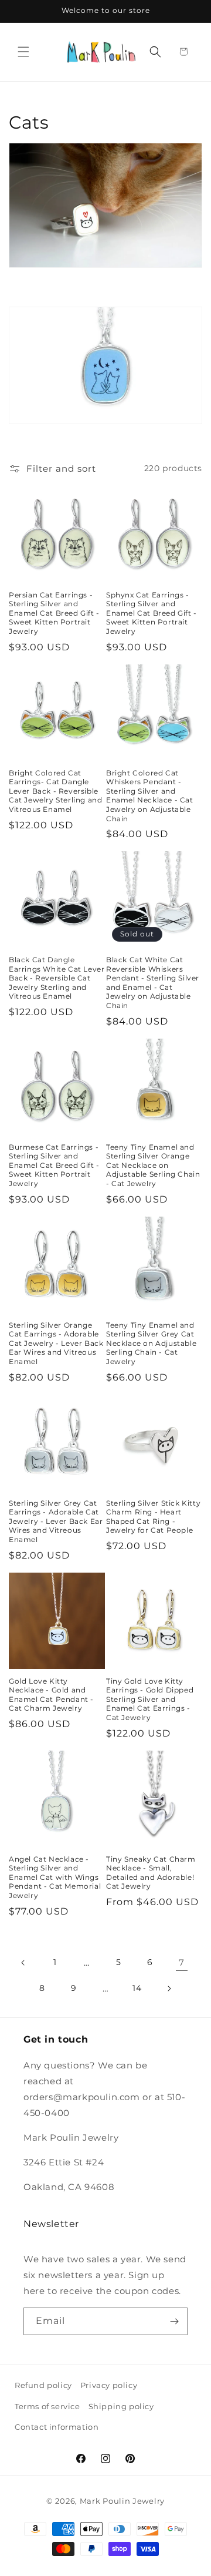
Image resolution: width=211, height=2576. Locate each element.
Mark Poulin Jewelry (122, 2501)
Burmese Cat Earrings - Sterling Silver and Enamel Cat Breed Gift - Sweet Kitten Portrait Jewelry (54, 1165)
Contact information (57, 2427)
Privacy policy (109, 2385)
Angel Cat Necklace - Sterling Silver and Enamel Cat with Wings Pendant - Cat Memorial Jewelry (55, 1877)
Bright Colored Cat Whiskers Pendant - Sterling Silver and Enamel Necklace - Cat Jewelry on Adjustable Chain (150, 796)
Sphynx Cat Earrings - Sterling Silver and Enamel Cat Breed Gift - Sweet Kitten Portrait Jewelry (152, 613)
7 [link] (182, 1962)
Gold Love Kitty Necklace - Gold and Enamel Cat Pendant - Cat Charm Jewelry (51, 1695)
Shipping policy (121, 2406)
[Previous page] (23, 1963)
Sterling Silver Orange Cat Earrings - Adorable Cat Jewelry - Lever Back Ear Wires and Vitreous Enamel (56, 1343)
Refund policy (43, 2385)
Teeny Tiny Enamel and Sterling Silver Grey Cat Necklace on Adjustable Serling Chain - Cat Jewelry (151, 1343)
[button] (23, 52)
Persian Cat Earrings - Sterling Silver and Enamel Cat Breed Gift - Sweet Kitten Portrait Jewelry (54, 613)
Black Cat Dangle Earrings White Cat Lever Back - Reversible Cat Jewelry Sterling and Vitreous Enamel (57, 978)
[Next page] (169, 1989)
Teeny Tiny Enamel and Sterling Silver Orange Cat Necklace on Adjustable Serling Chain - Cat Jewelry (153, 1165)
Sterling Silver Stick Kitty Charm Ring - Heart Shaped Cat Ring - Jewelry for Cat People (153, 1517)
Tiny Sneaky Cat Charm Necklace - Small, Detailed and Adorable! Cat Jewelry (151, 1873)
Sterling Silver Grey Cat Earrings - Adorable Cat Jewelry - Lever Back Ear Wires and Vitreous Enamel (56, 1521)
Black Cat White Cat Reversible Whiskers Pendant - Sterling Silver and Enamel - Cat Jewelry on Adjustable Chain (153, 983)
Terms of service (47, 2406)
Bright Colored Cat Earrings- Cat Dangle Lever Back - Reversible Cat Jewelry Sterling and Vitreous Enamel (55, 791)
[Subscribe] (174, 2321)
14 (137, 1988)
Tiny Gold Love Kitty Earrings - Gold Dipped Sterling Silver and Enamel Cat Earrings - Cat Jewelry (150, 1699)
